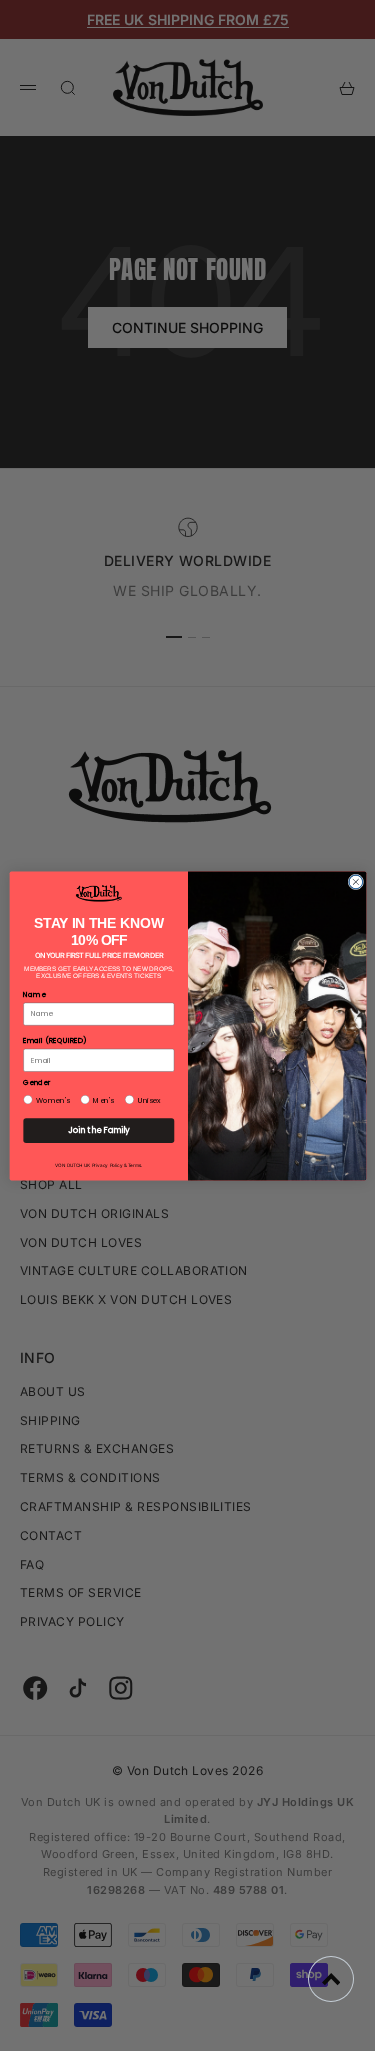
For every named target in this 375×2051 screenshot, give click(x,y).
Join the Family (98, 1129)
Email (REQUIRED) (54, 1040)
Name (34, 993)
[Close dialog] (355, 882)
